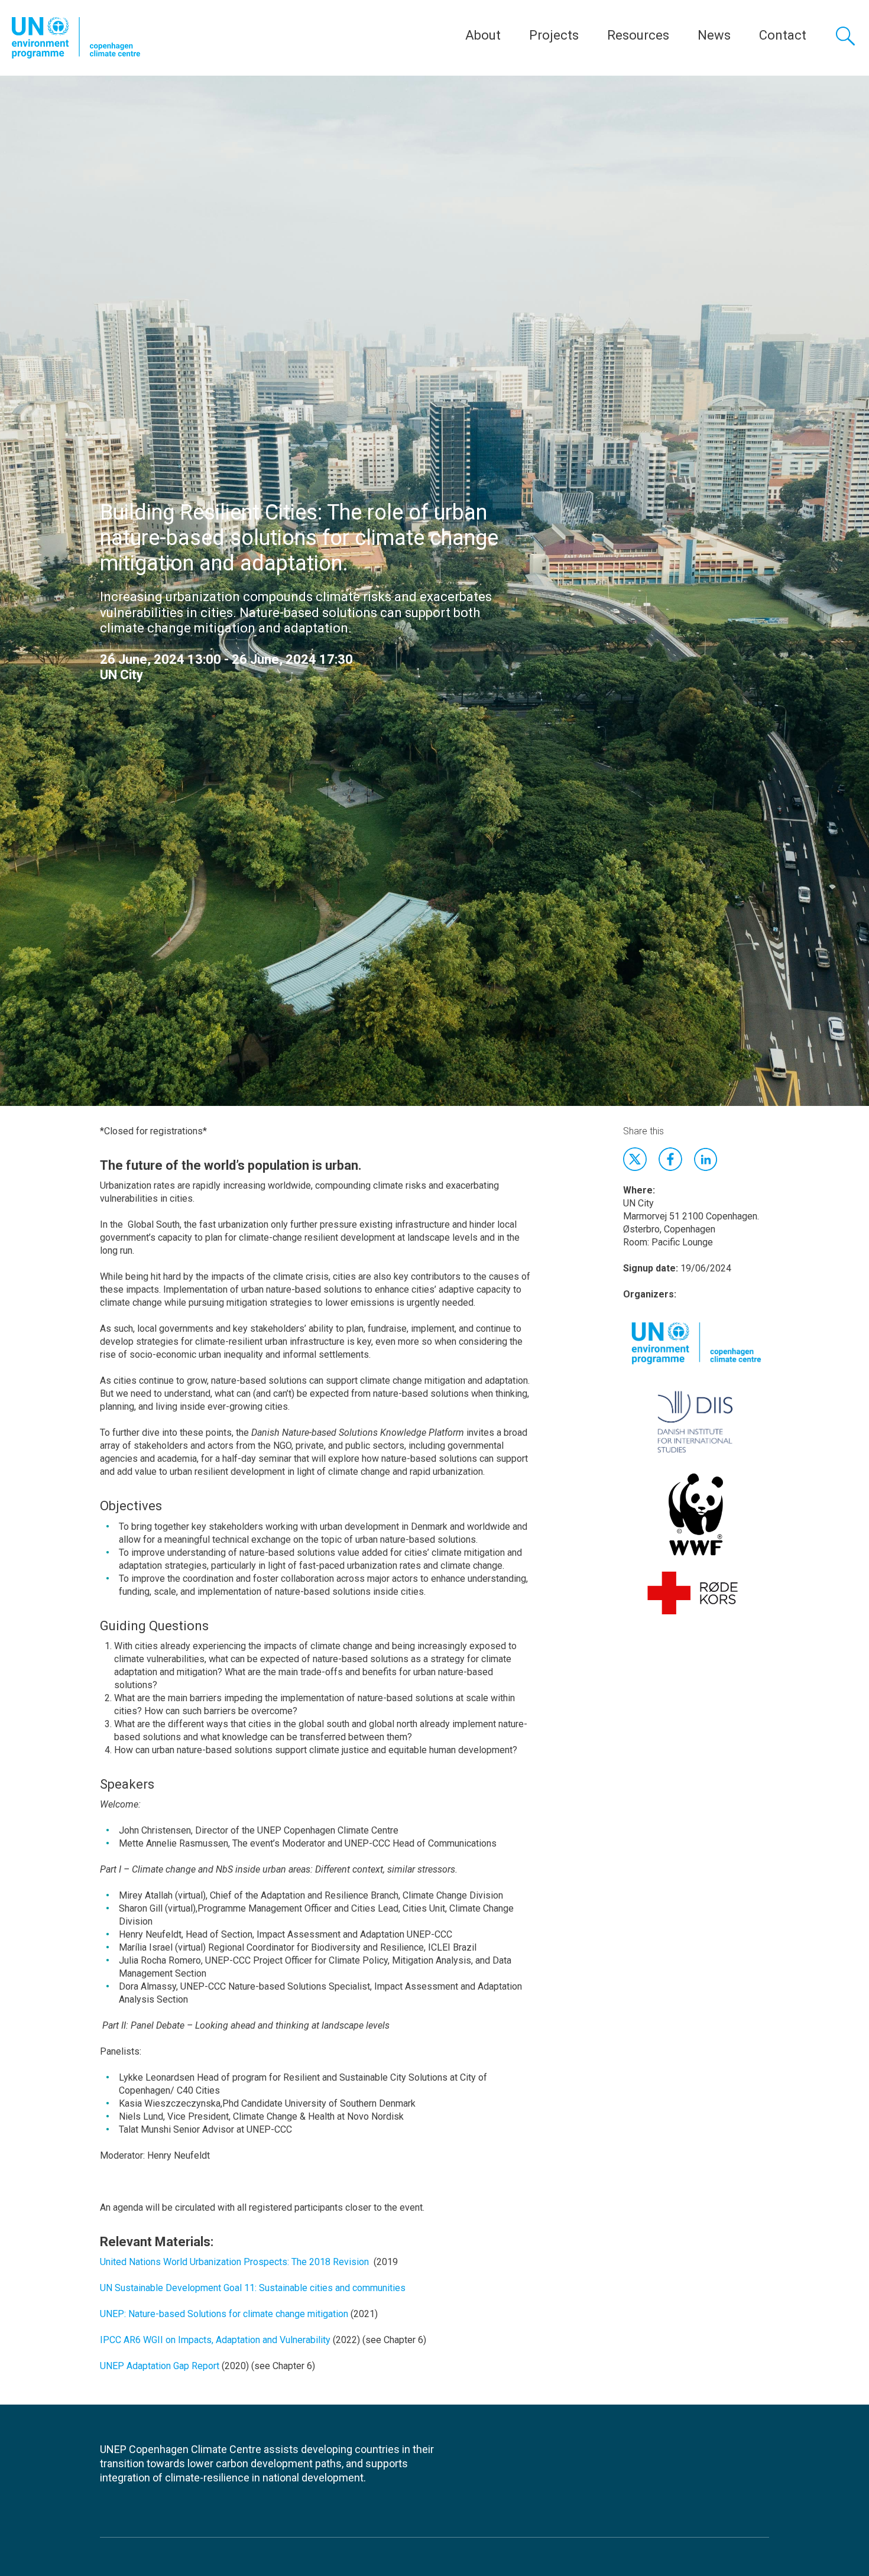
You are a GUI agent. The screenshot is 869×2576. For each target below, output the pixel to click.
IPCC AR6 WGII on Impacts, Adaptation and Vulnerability (215, 2340)
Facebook (670, 1159)
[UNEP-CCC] (76, 38)
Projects (554, 35)
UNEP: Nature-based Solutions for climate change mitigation (224, 2314)
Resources (638, 35)
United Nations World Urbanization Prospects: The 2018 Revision (234, 2262)
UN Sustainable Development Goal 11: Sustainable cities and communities (253, 2288)
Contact (783, 35)
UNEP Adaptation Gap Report (160, 2366)
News (714, 35)
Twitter (635, 1159)
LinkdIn (706, 1159)
